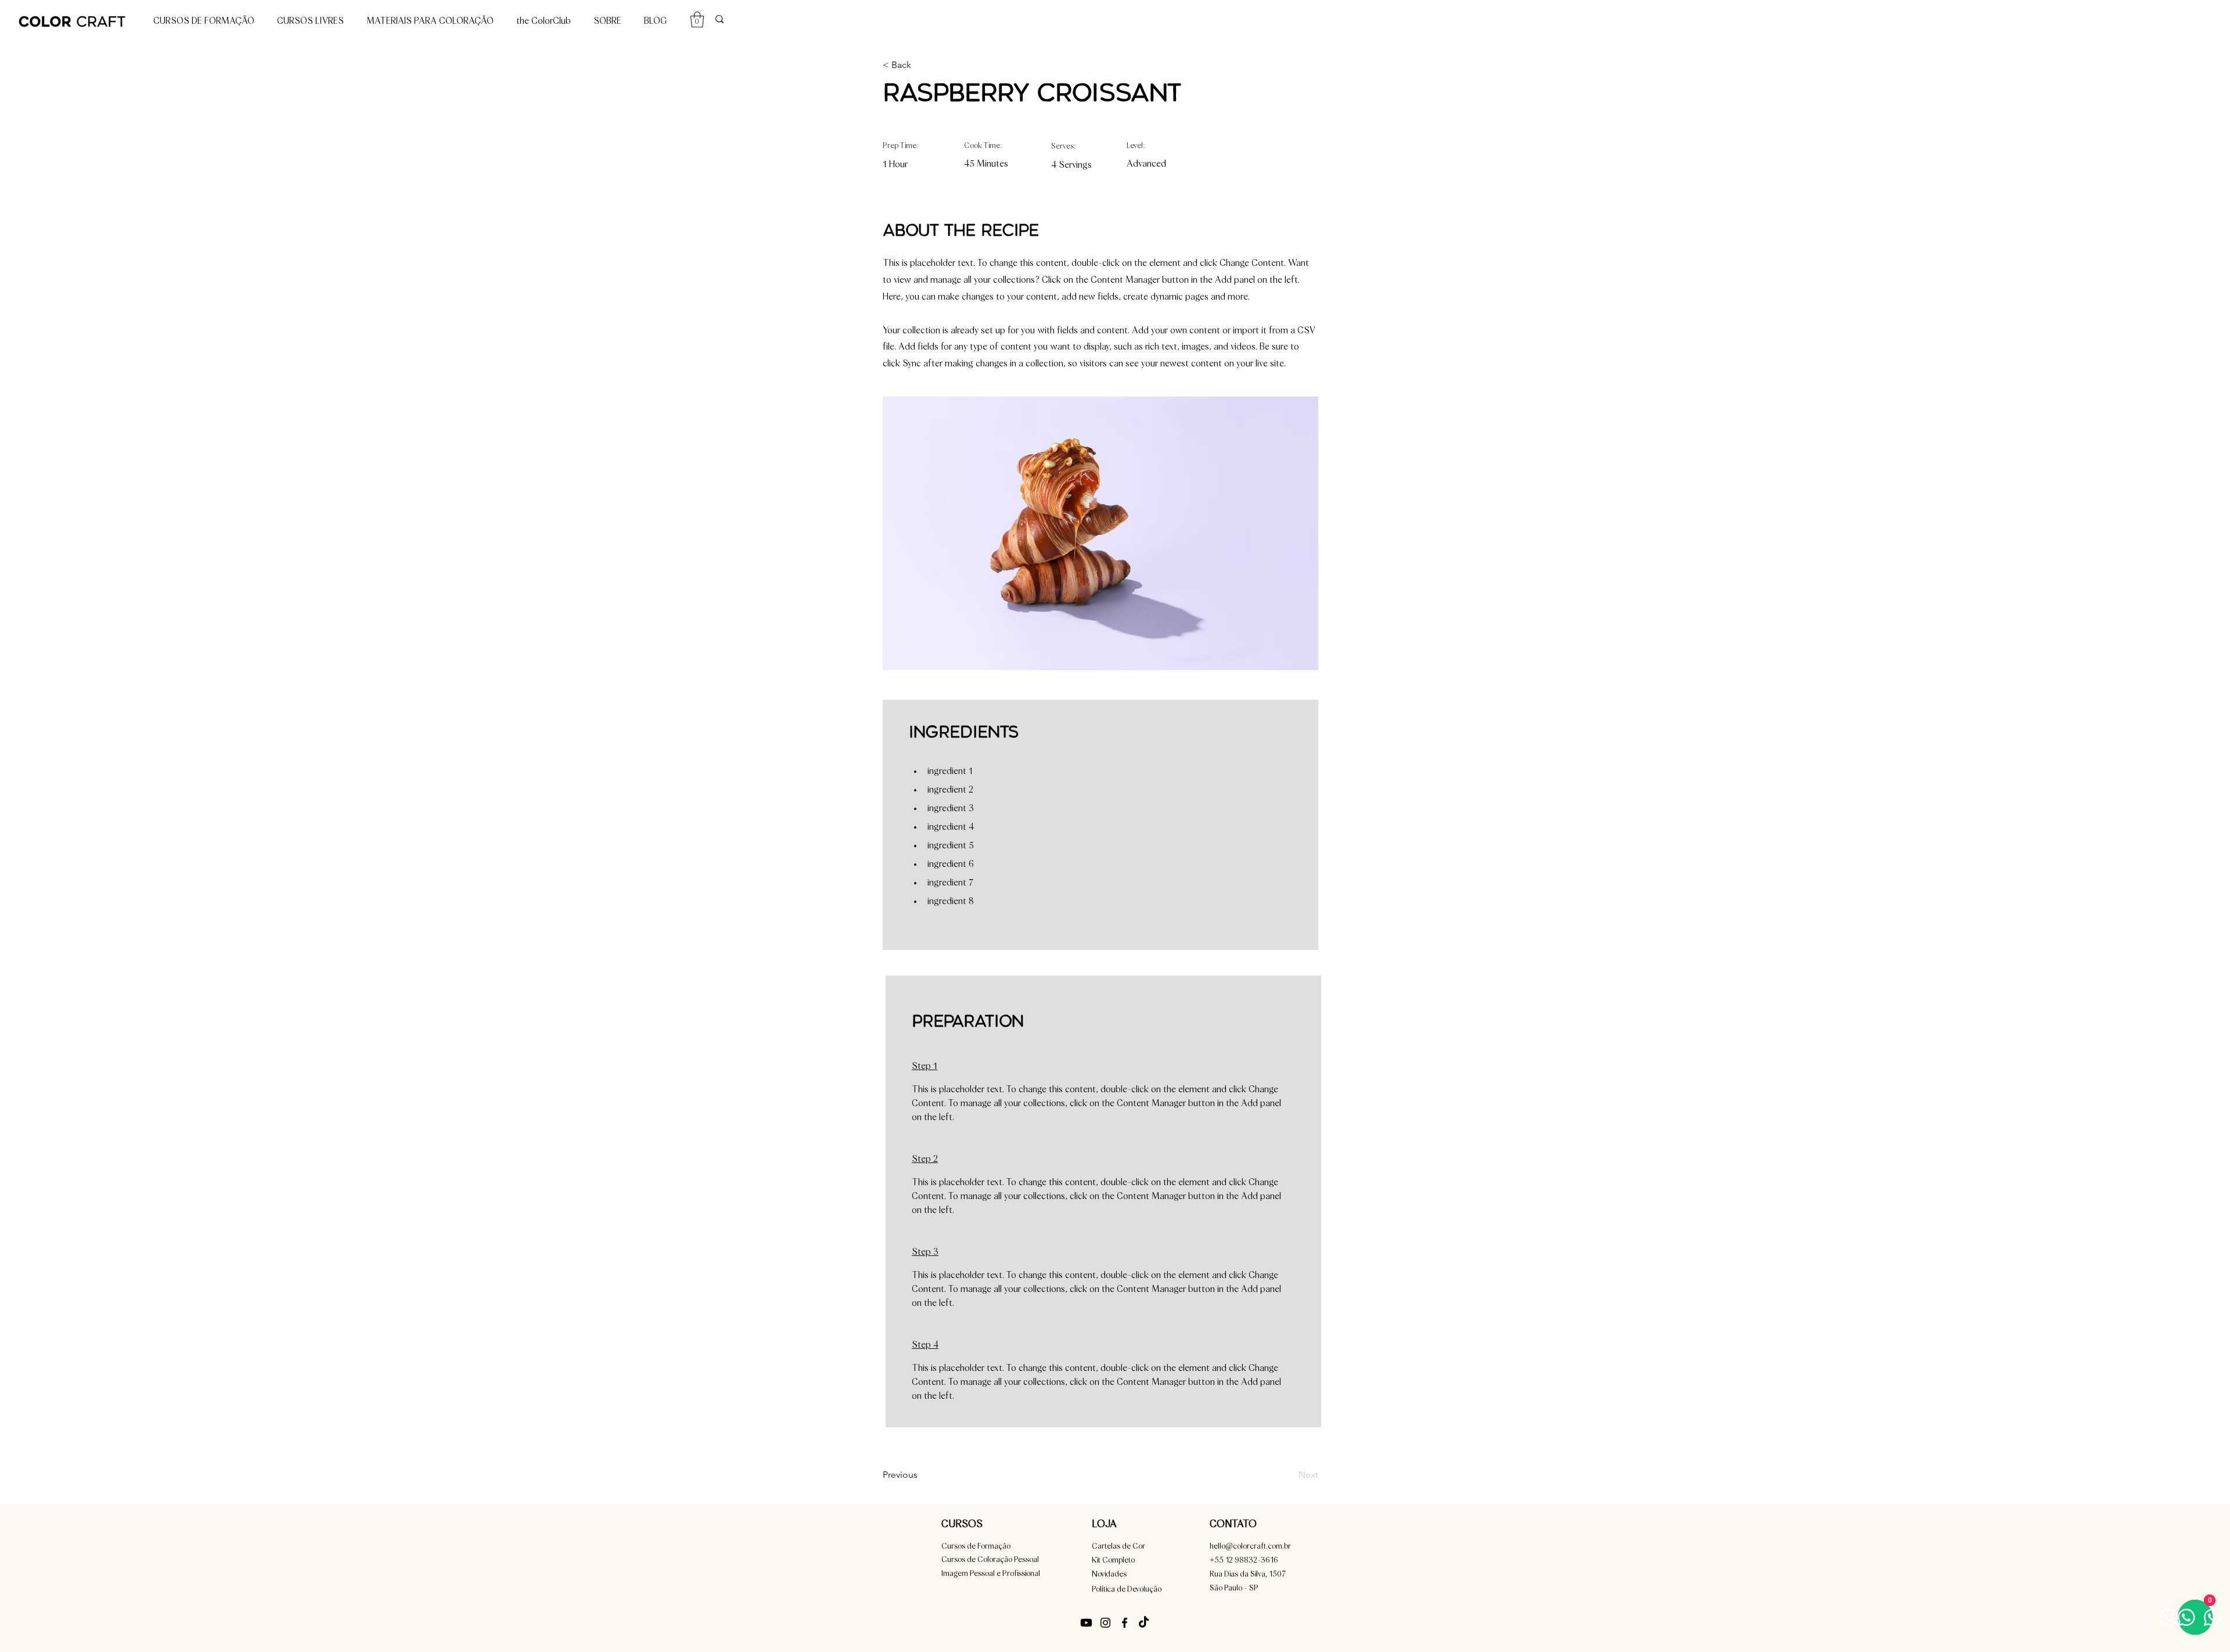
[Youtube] (1086, 1623)
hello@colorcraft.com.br (1250, 1546)
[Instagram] (1105, 1623)
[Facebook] (1125, 1623)
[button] (697, 19)
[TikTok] (1144, 1623)
